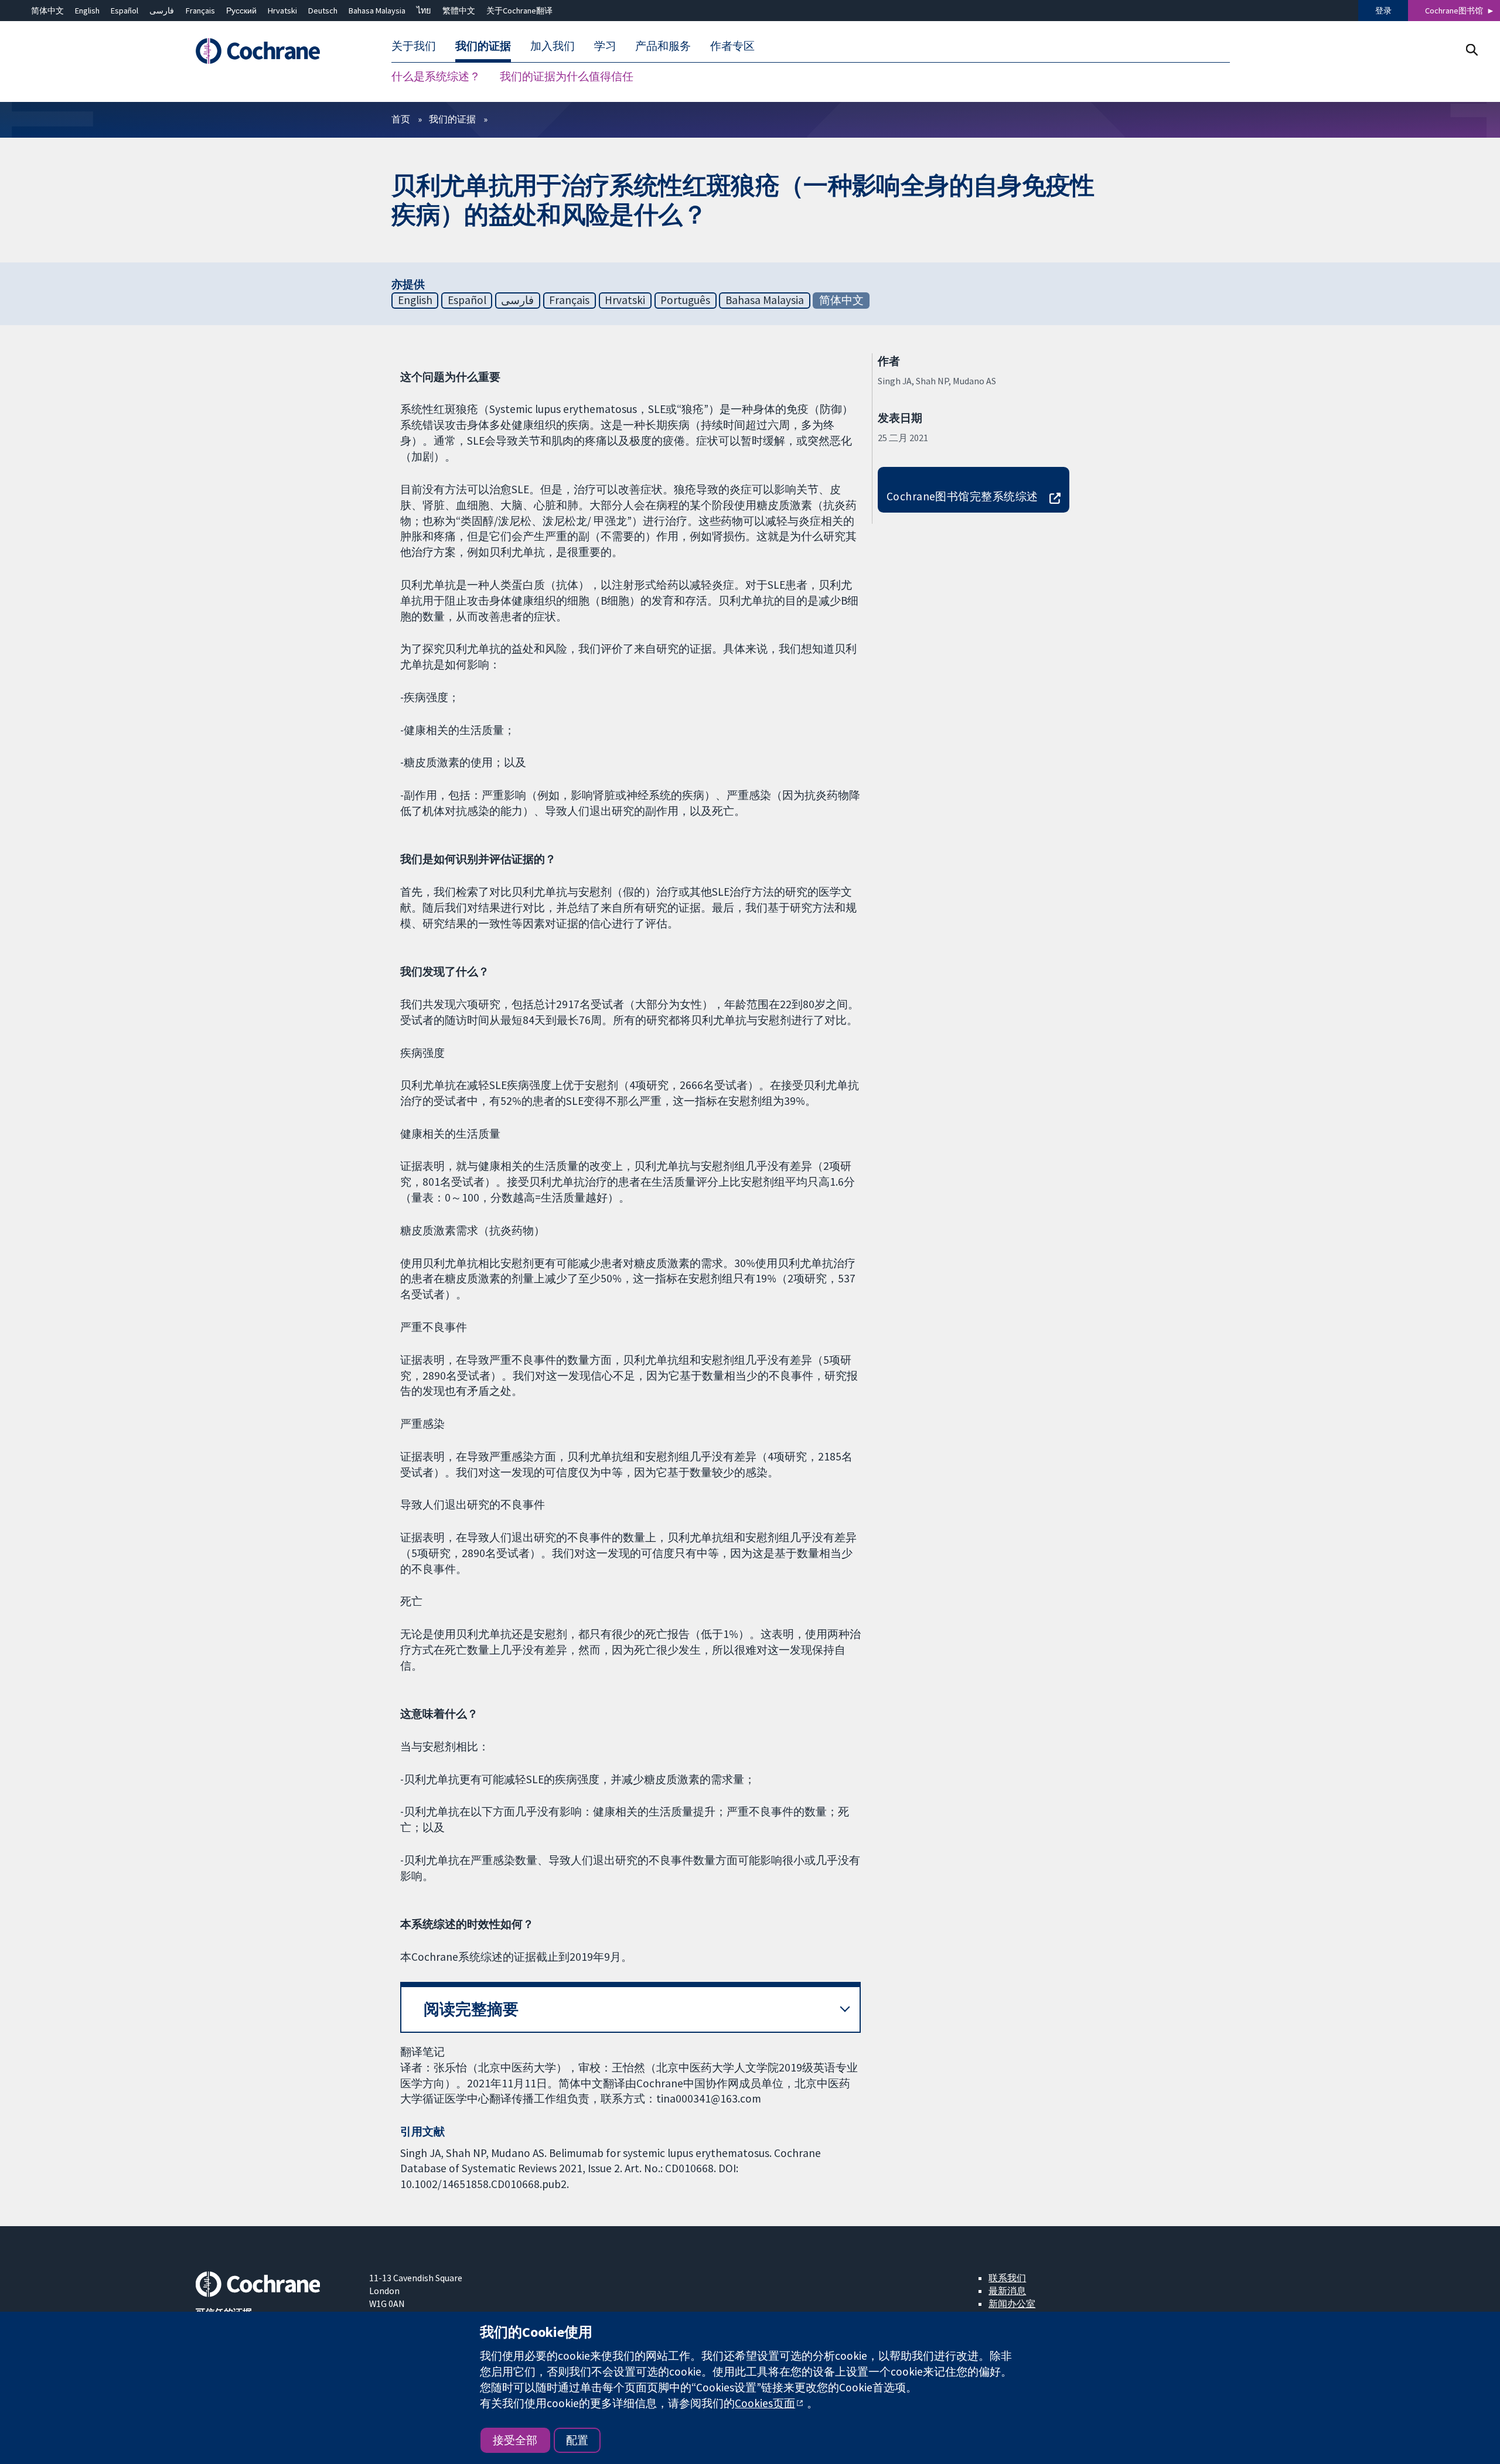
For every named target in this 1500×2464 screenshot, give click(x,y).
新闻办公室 (1012, 2303)
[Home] (274, 51)
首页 (401, 119)
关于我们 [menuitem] (414, 46)
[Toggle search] (1472, 50)
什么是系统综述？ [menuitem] (436, 76)
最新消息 (1007, 2291)
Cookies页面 (765, 2403)
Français (200, 11)
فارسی (162, 11)
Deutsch (323, 11)
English (87, 11)
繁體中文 (459, 11)
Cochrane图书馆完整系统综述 (962, 496)
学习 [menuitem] (605, 46)
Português (685, 300)
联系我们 (1007, 2278)
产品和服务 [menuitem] (663, 46)
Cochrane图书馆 (1454, 11)
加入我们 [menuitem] (553, 46)
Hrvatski (282, 11)
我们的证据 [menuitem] (483, 46)
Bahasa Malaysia (377, 11)
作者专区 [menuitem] (732, 46)
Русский (241, 11)
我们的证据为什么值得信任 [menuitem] (567, 76)
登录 (1383, 11)
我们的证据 (452, 119)
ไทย (424, 11)
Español (125, 11)
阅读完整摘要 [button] (471, 2009)
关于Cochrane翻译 (519, 11)
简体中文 (47, 11)
